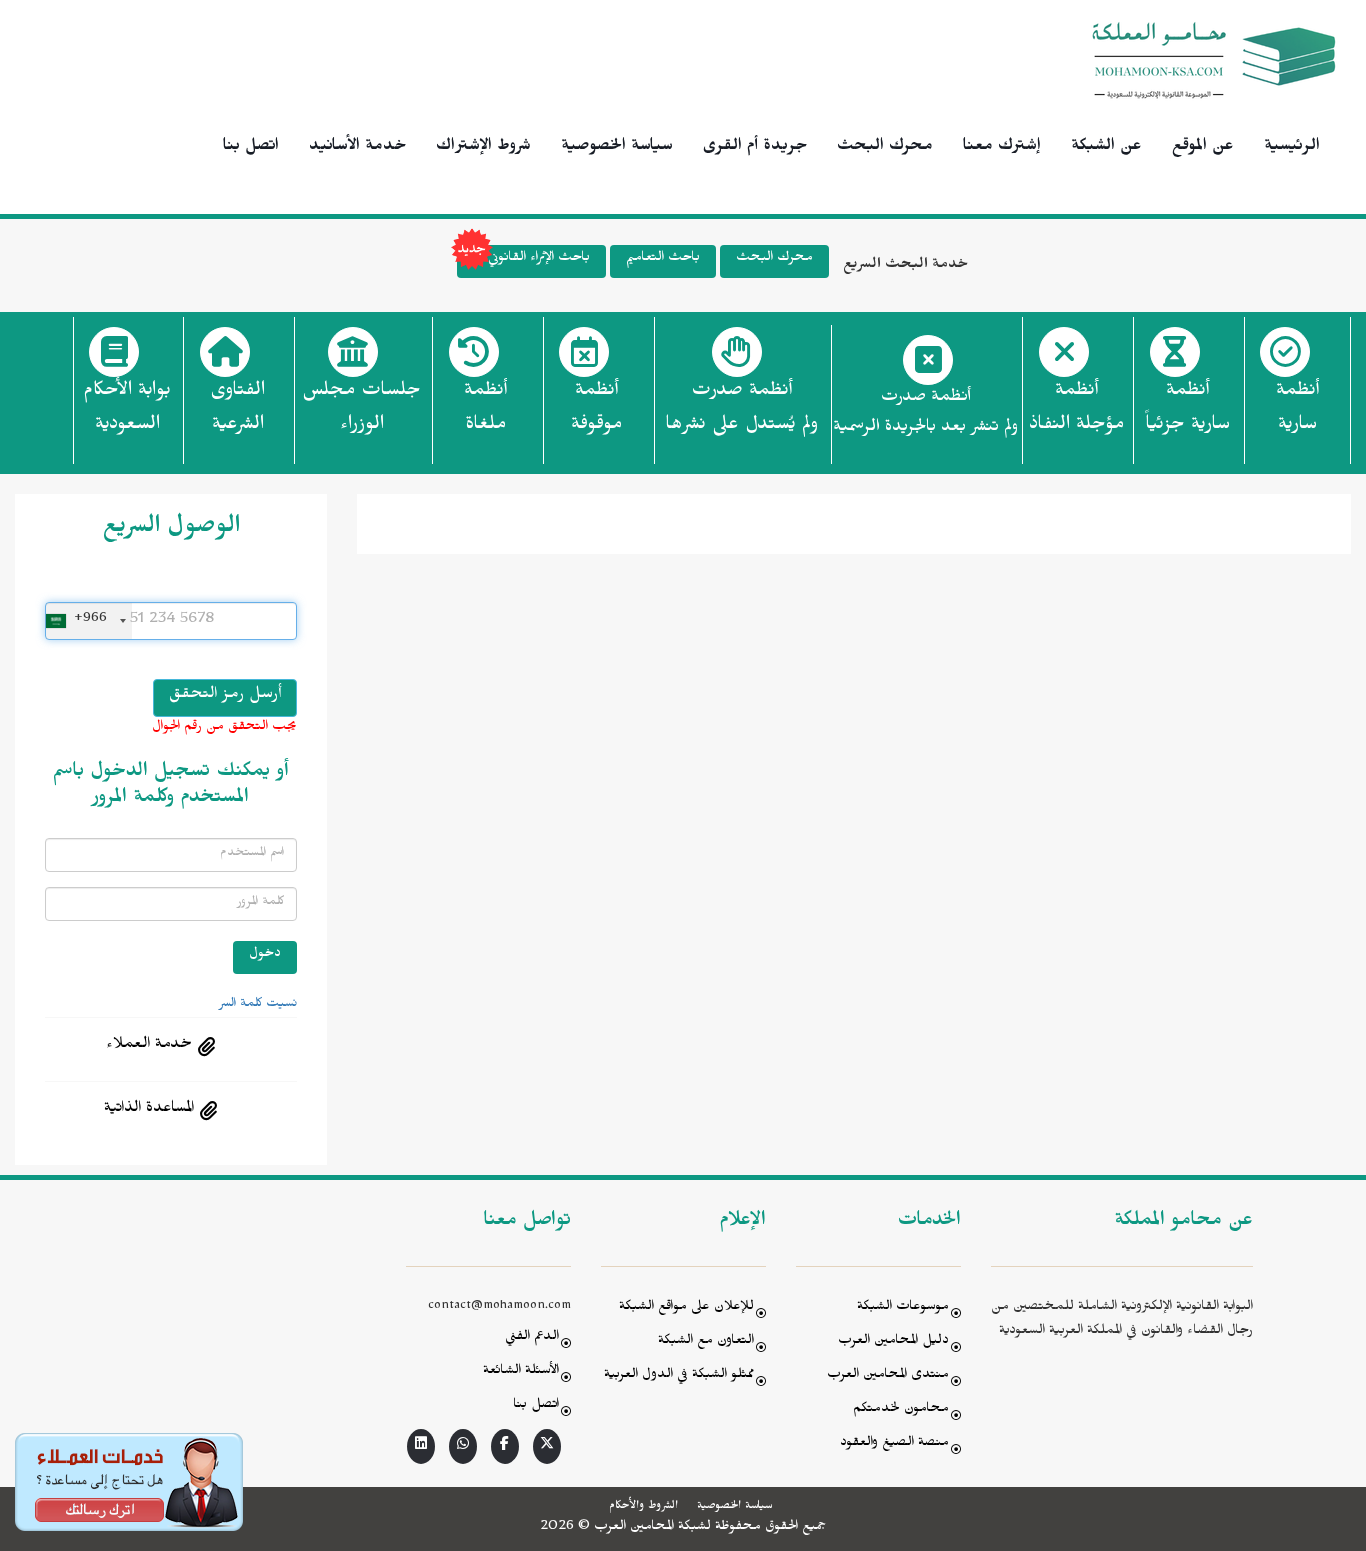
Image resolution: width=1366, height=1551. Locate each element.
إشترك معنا (1002, 148)
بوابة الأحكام (127, 410)
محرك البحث (885, 148)
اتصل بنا (251, 148)
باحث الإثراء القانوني (539, 259)
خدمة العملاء (149, 1046)
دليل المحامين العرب (893, 1342)
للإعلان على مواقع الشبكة (686, 1308)
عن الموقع (1203, 148)
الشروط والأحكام (643, 1507)
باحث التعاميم (663, 259)
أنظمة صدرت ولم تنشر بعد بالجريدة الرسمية (925, 414)
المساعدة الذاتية (149, 1110)
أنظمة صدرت (741, 410)
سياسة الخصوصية (617, 148)
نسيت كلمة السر (258, 1005)
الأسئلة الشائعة (521, 1372)
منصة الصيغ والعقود (894, 1444)
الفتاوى (237, 410)
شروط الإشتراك (483, 148)
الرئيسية (1292, 148)
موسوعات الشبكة (903, 1308)
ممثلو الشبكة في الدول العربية (679, 1376)
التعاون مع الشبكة (706, 1342)
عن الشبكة (1106, 148)
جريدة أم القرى (755, 148)
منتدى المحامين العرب (888, 1376)
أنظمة (1297, 410)
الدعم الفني (532, 1338)
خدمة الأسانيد (357, 148)
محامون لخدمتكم (901, 1410)
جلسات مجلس (361, 410)
